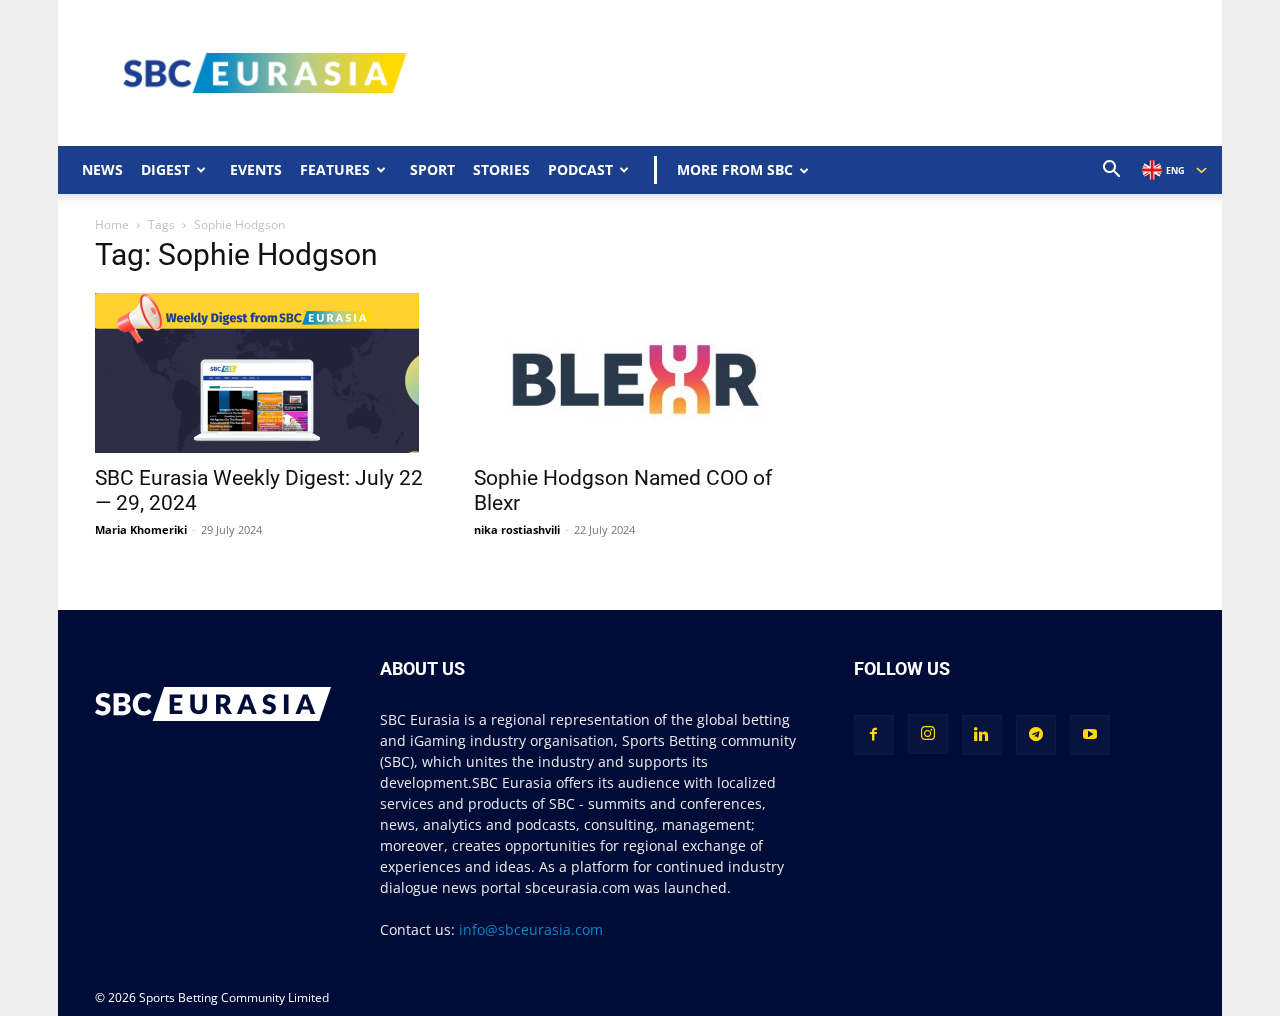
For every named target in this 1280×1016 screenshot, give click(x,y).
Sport (432, 169)
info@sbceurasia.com (531, 929)
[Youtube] (1090, 735)
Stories (501, 169)
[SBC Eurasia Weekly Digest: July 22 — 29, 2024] (260, 373)
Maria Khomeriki (141, 529)
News (102, 169)
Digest (165, 169)
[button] (1112, 171)
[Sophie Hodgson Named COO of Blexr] (639, 373)
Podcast (580, 169)
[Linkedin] (982, 735)
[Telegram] (1036, 735)
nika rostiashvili (517, 529)
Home (112, 224)
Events (256, 169)
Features (335, 169)
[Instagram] (928, 734)
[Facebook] (874, 735)
